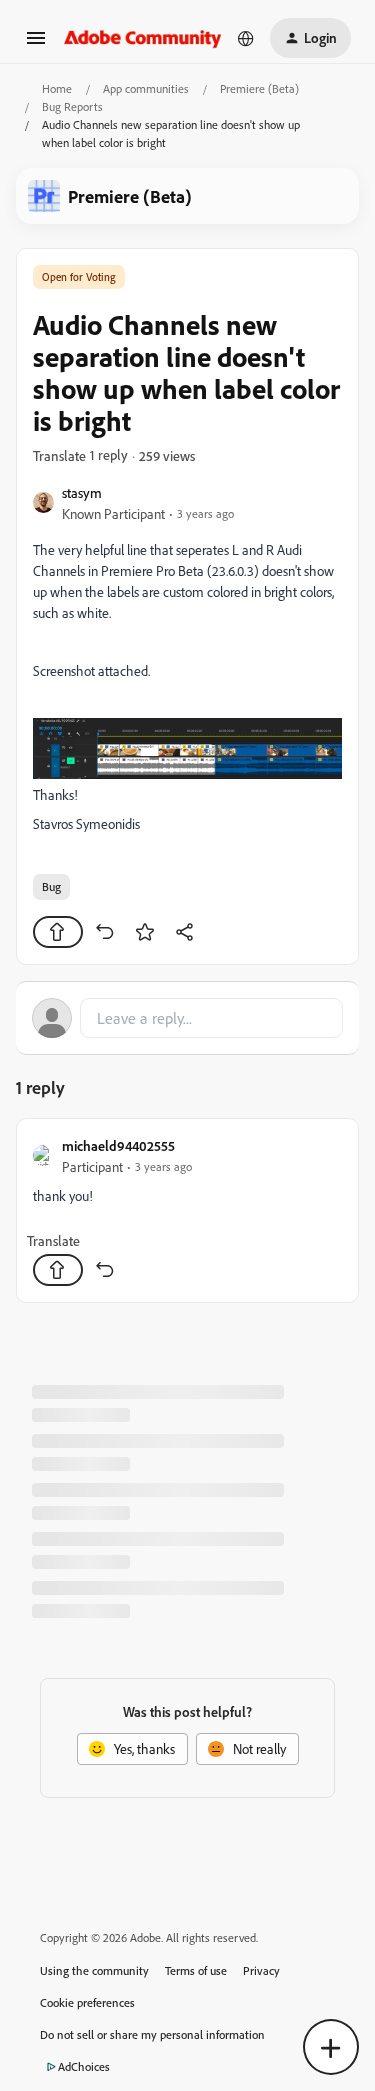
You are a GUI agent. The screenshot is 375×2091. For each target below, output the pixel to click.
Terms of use (196, 1970)
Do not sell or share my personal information (152, 2034)
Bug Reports (72, 106)
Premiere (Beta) (259, 88)
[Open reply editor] (187, 1018)
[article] (187, 1210)
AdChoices (84, 2066)
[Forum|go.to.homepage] (143, 37)
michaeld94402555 (118, 1145)
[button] (36, 44)
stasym (82, 492)
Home (57, 88)
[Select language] (246, 38)
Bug (51, 886)
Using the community (94, 1970)
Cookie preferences (87, 2002)
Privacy (261, 1970)
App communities (146, 88)
